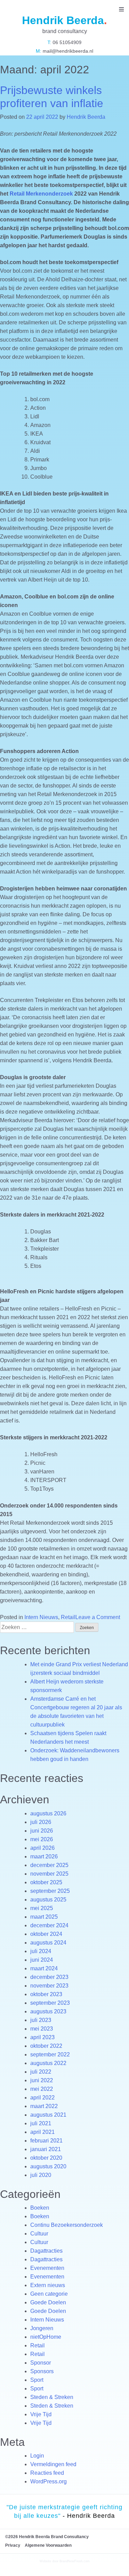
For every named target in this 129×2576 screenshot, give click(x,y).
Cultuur (39, 2234)
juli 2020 (41, 2175)
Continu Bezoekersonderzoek (67, 2225)
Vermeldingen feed (53, 2464)
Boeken (40, 2208)
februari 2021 (46, 2141)
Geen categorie (49, 2294)
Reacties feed (47, 2473)
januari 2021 (46, 2149)
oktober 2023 (46, 1994)
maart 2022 (44, 2106)
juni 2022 (42, 2080)
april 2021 (42, 2132)
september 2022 (50, 2054)
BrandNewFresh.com (75, 2561)
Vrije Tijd (41, 2414)
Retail (68, 1617)
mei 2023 (42, 2029)
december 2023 (49, 1977)
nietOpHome (46, 2337)
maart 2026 (44, 1857)
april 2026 (42, 1848)
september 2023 (50, 2003)
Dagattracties (46, 2251)
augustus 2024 (48, 1943)
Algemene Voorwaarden (48, 2545)
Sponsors (42, 2371)
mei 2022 (42, 2089)
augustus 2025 (48, 1900)
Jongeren (42, 2328)
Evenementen (47, 2268)
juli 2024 (41, 1951)
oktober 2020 (46, 2158)
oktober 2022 (46, 2046)
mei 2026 (42, 1839)
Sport (37, 2380)
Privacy (13, 2545)
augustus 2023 (48, 2011)
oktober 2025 (46, 1882)
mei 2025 (42, 1908)
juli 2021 (41, 2123)
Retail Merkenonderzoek (41, 194)
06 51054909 (66, 42)
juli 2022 (41, 2072)
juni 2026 (42, 1831)
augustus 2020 (48, 2166)
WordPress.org (49, 2481)
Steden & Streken (52, 2397)
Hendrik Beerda (86, 117)
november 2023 (49, 1986)
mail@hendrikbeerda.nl (67, 51)
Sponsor (41, 2363)
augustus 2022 (48, 2063)
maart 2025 (44, 1917)
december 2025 (49, 1865)
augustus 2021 (48, 2115)
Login (37, 2456)
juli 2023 (41, 2020)
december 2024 (49, 1925)
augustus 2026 (48, 1813)
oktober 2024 (46, 1934)
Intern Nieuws (41, 1617)
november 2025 (49, 1874)
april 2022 (42, 2098)
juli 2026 (41, 1822)
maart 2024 (44, 1968)
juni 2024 (42, 1960)
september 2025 (50, 1891)
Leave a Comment (98, 1617)
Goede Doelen (48, 2302)
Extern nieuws (48, 2285)
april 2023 (42, 2037)
